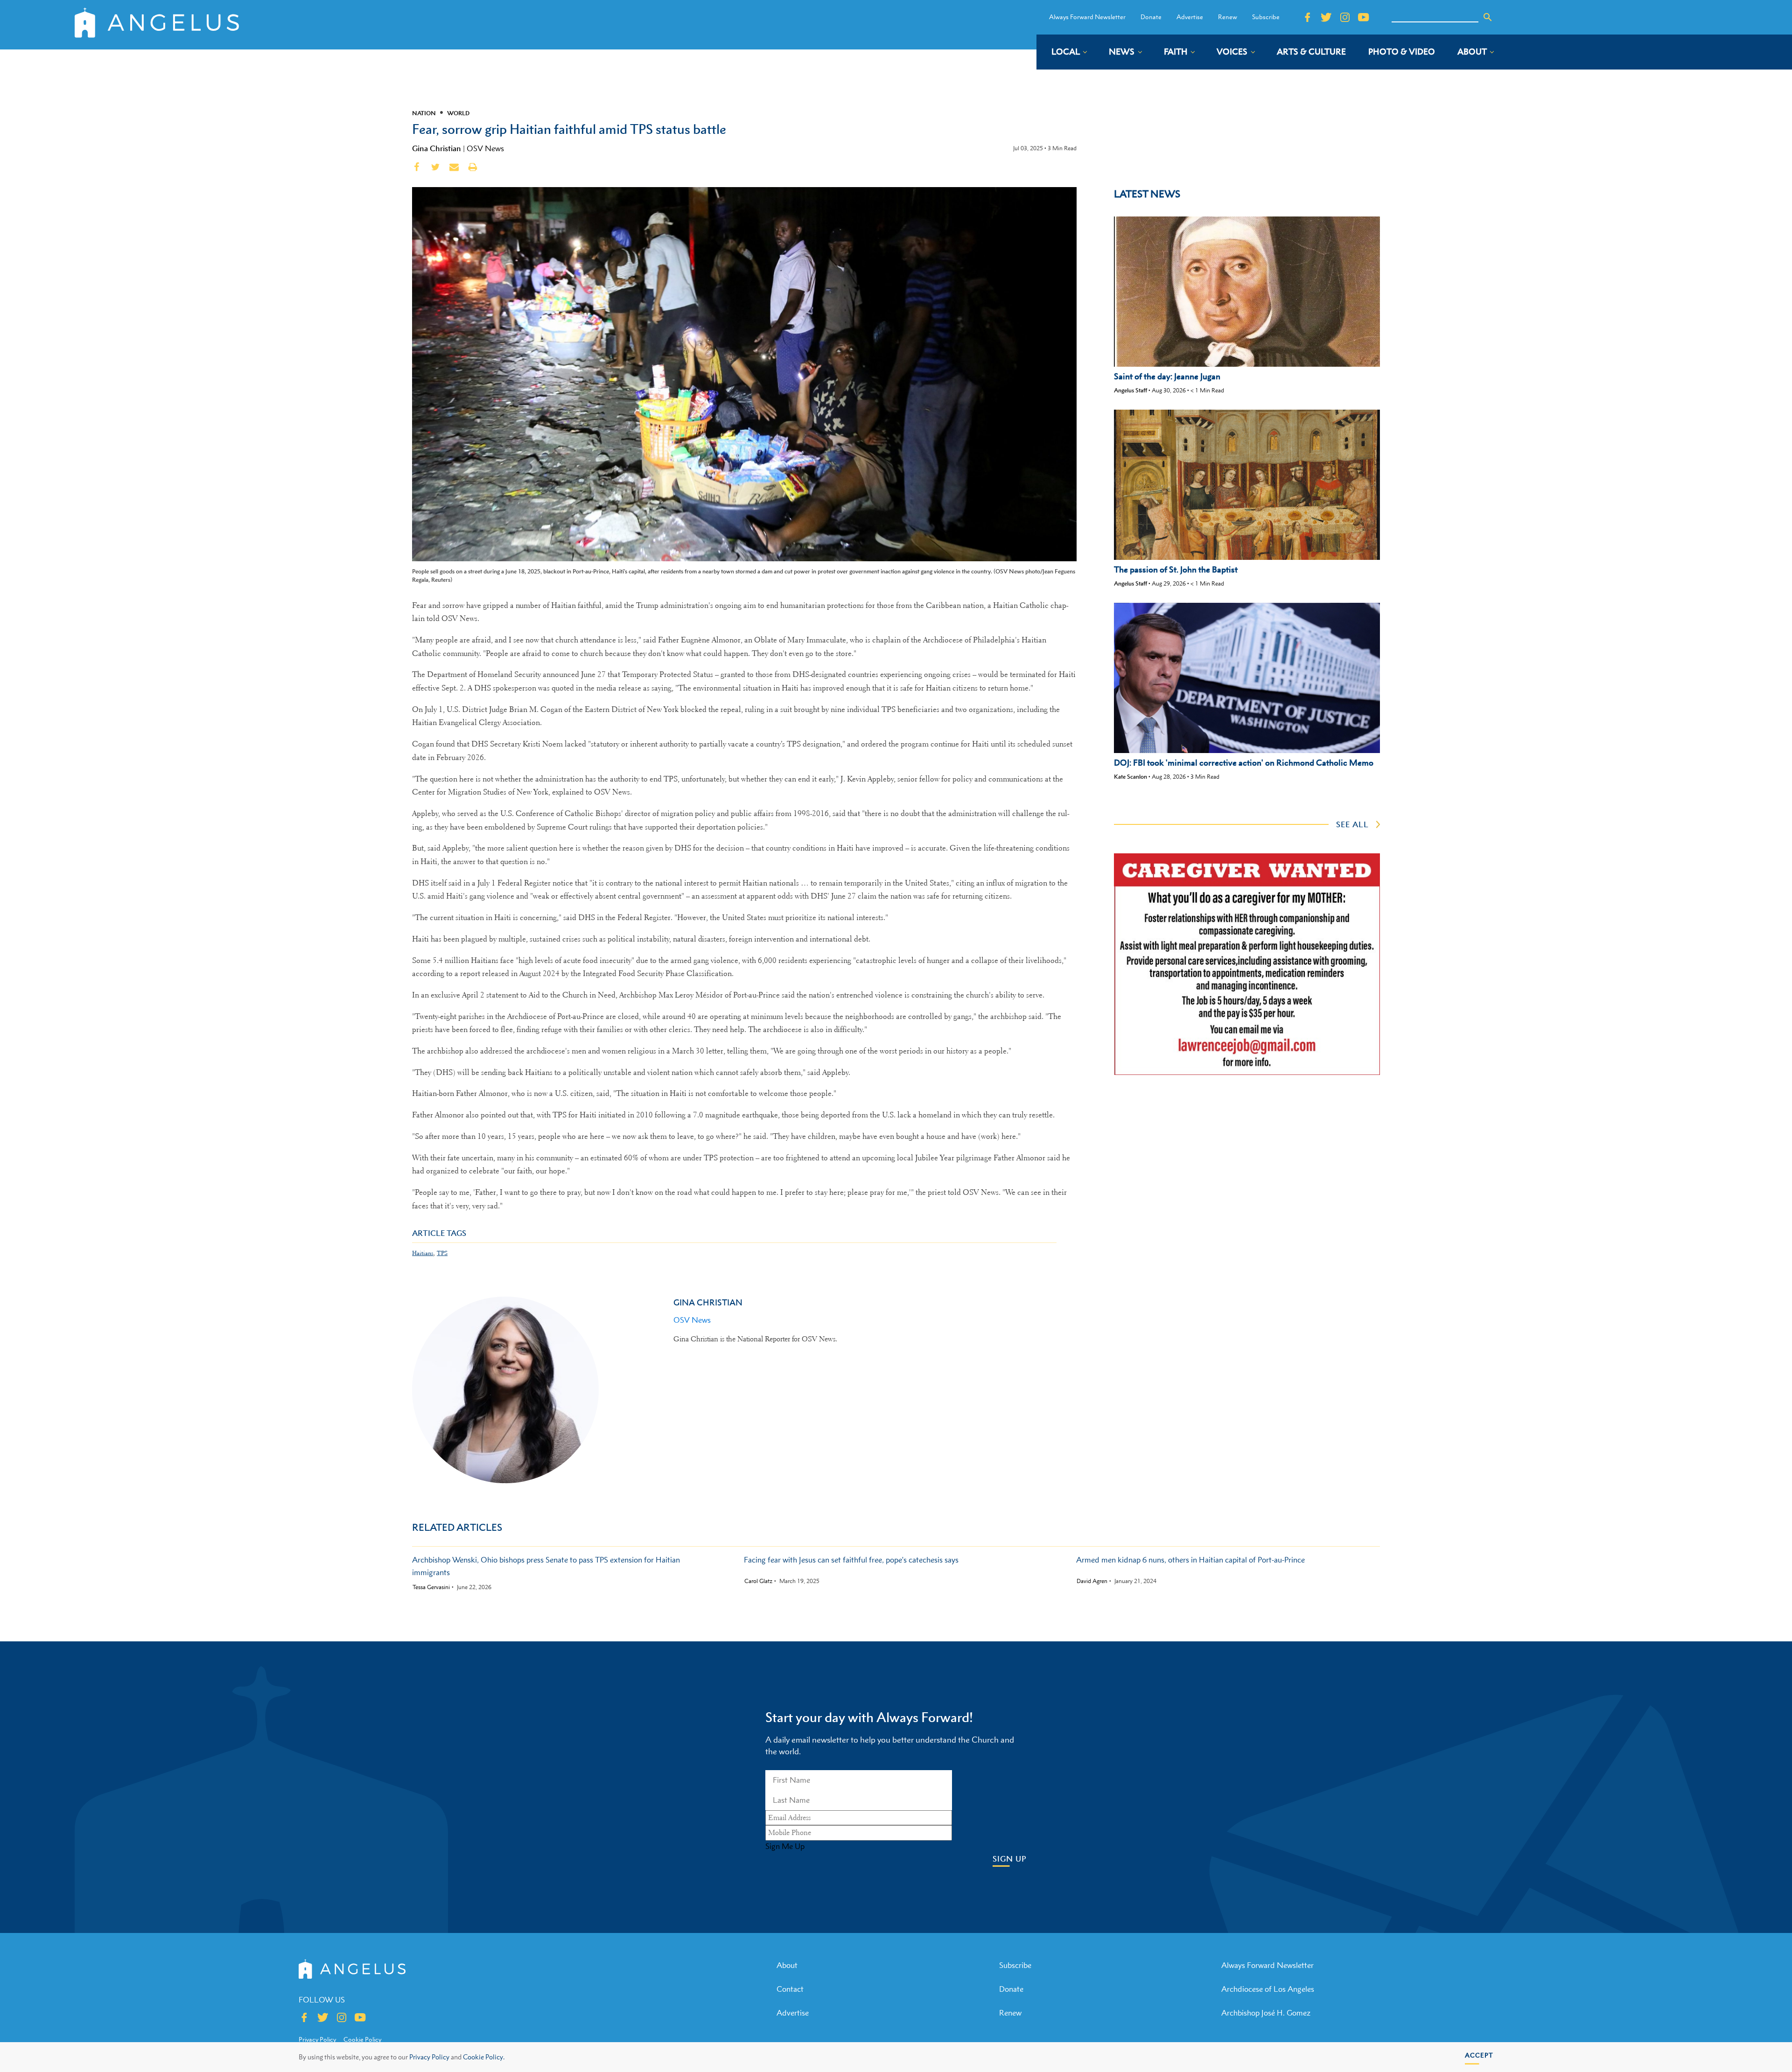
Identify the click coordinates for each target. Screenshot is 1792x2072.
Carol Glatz (758, 1581)
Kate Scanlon (1130, 777)
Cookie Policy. (484, 2057)
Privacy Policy (429, 2057)
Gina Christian (437, 148)
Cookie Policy (362, 2039)
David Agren (1092, 1581)
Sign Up (1010, 1859)
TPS (442, 1253)
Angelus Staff (1130, 390)
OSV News (485, 148)
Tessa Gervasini (431, 1587)
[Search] (1488, 17)
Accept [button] (1479, 2055)
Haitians (423, 1253)
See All (1352, 824)
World (458, 113)
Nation (424, 113)
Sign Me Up (785, 1846)
